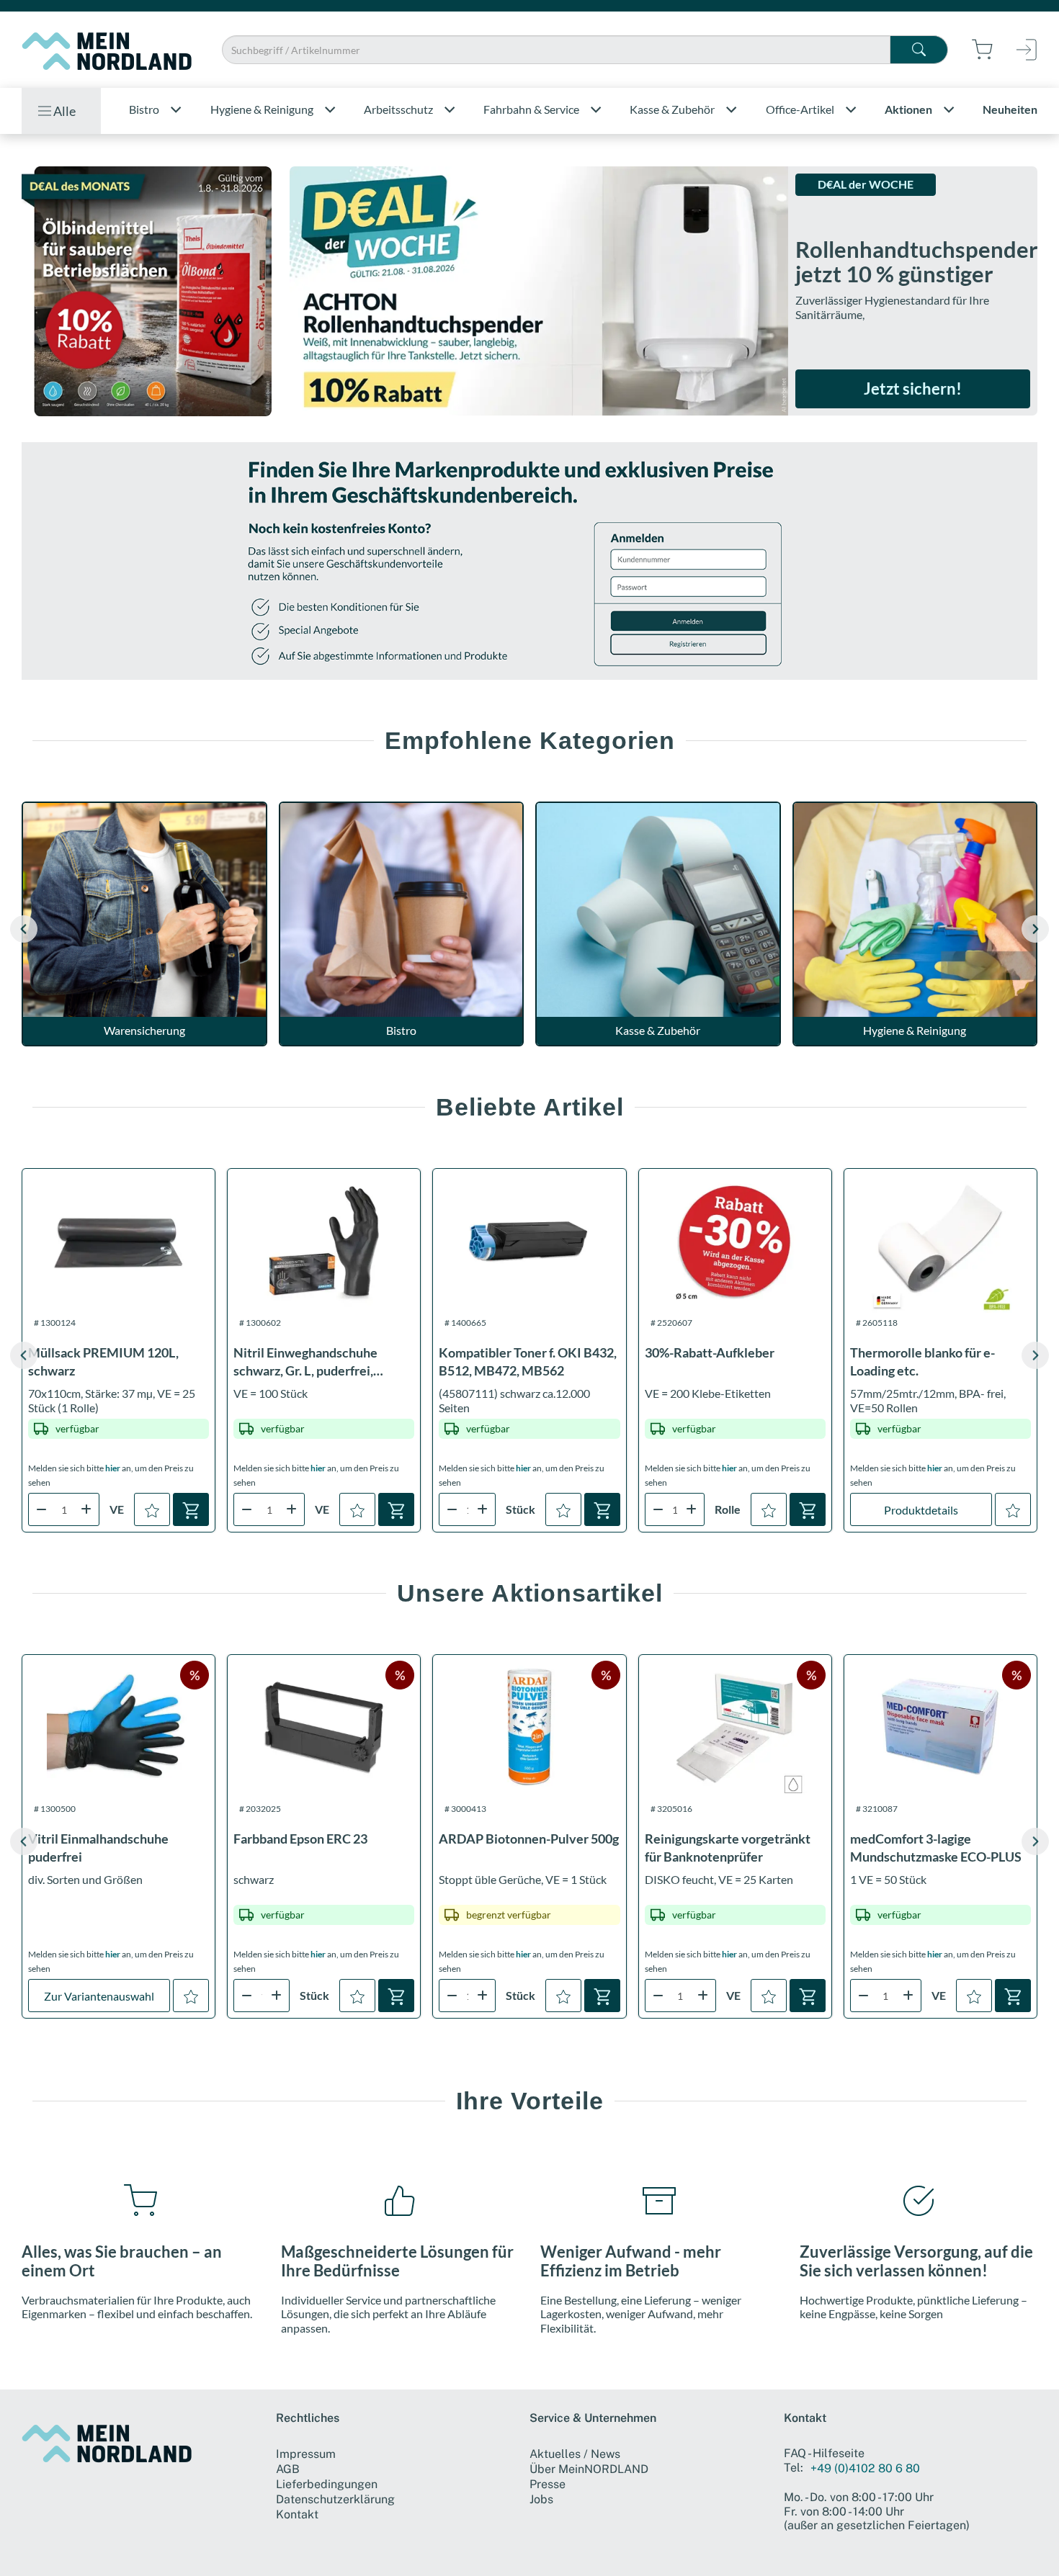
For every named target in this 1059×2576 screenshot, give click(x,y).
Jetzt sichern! (913, 389)
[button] (1035, 929)
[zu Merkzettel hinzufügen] (152, 1509)
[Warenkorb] (191, 1509)
